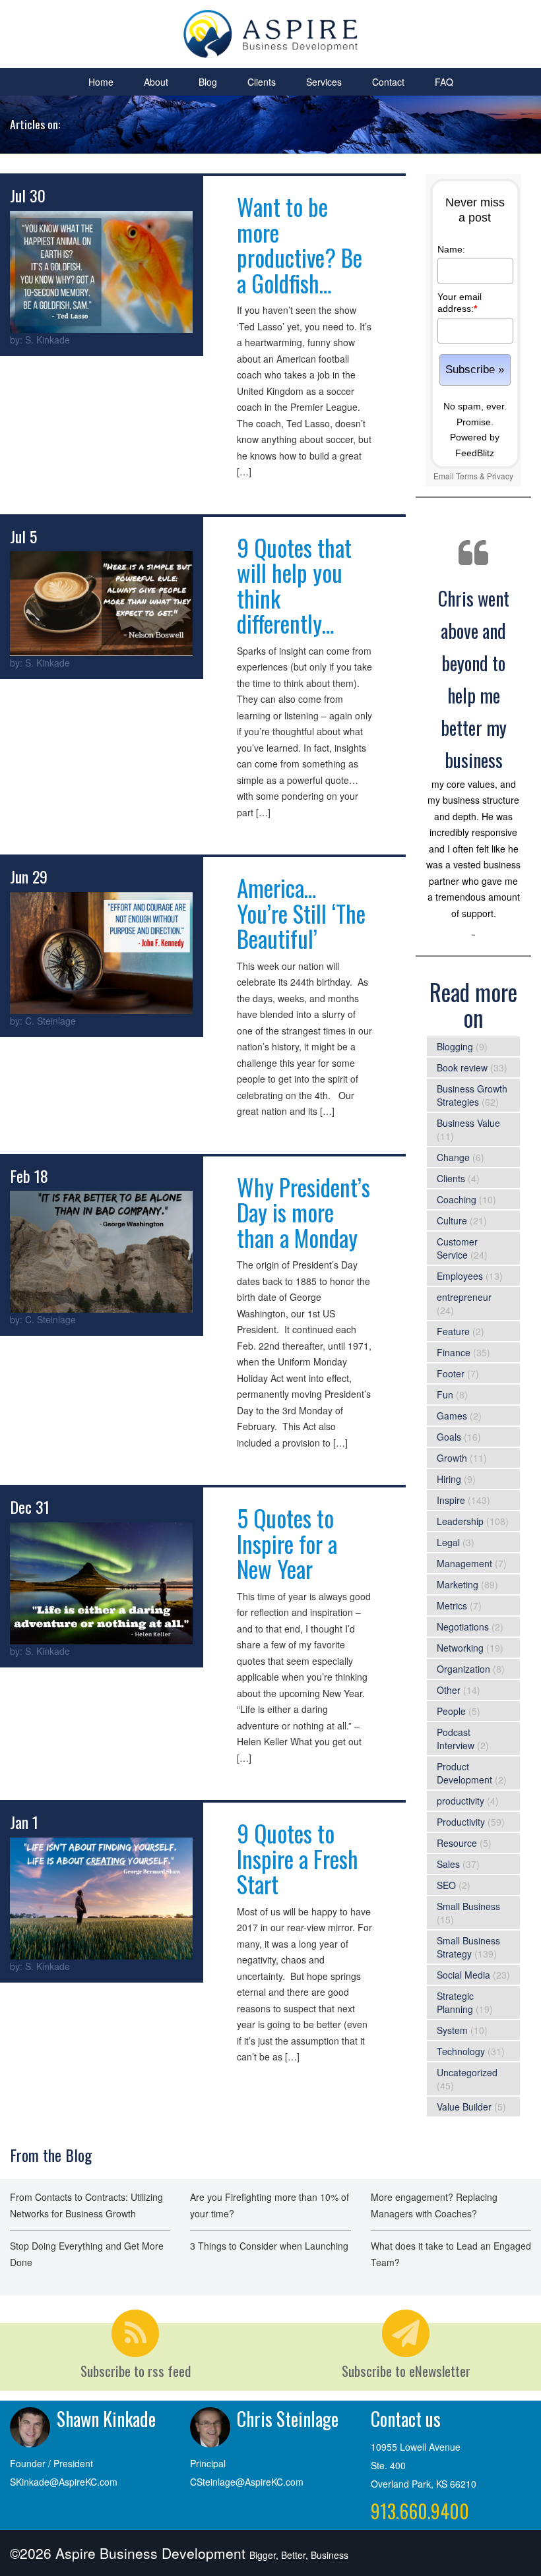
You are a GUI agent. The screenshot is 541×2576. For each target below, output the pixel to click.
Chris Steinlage (288, 2419)
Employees (460, 1276)
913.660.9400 (420, 2511)
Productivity (461, 1822)
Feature (453, 1331)
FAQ (444, 82)
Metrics (452, 1605)
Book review (462, 1067)
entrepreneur (464, 1297)
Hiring (449, 1479)
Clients (262, 82)
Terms (467, 476)
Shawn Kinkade (106, 2419)
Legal (448, 1542)
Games (452, 1416)
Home (101, 82)
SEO (446, 1885)
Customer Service (457, 1248)
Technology (461, 2051)
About (156, 82)
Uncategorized (467, 2072)
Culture (452, 1220)
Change (453, 1157)
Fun (445, 1394)
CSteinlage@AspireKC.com (247, 2482)
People (451, 1711)
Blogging (455, 1046)
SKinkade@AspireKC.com (64, 2482)
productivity (461, 1801)
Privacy (500, 476)
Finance (454, 1352)
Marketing (458, 1584)
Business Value (468, 1123)
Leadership (460, 1521)
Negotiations (463, 1627)
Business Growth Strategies (472, 1095)
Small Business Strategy (468, 1947)
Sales (448, 1864)
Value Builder (464, 2107)
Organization (463, 1669)
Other (449, 1690)
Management (464, 1563)
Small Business (468, 1906)
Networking (460, 1648)
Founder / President (51, 2463)
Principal (208, 2463)
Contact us (406, 2419)
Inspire (451, 1500)
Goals (449, 1437)
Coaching (457, 1199)
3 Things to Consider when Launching (269, 2246)
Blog (208, 82)
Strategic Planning (455, 2002)
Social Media (463, 1975)
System (452, 2030)
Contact (388, 82)
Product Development (464, 1773)
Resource (457, 1843)
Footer (451, 1373)
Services (324, 82)
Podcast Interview (456, 1739)
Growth (452, 1458)
